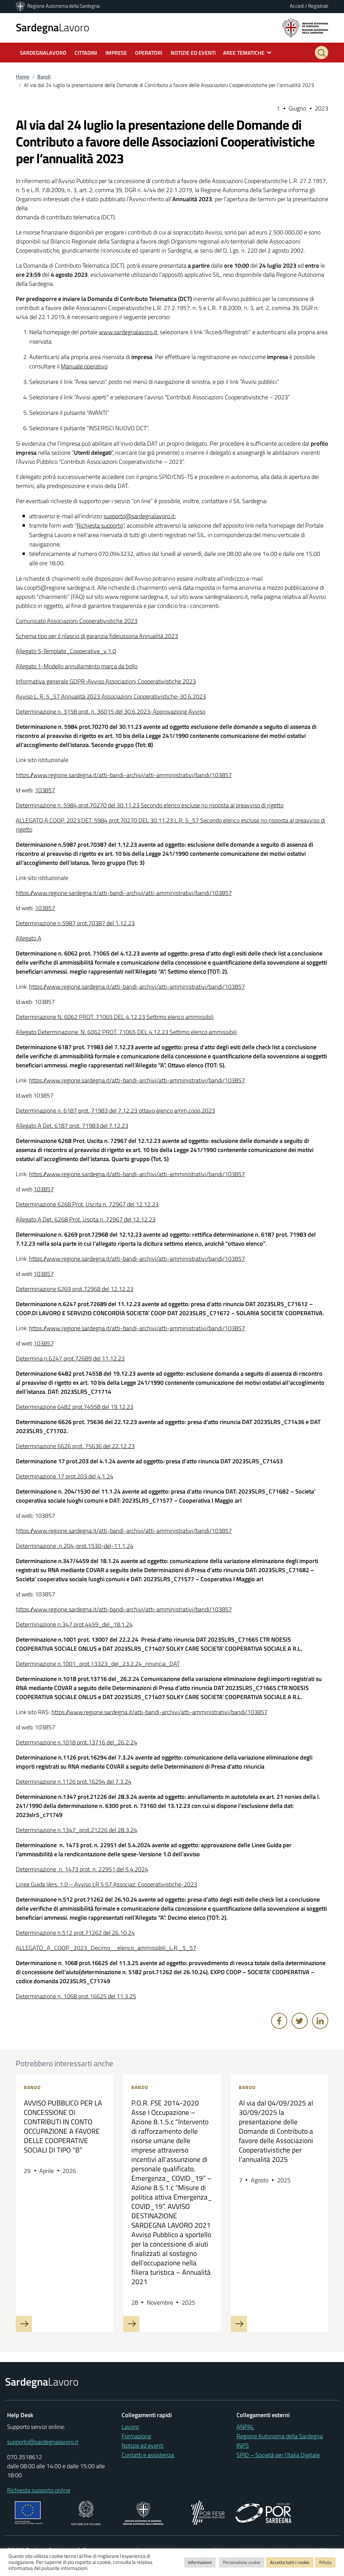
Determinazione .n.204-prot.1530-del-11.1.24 (75, 1546)
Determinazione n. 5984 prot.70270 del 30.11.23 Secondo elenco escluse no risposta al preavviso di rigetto (150, 805)
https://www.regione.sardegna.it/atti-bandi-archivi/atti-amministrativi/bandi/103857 (124, 775)
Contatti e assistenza (148, 2455)
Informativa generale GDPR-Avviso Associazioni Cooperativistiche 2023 (106, 681)
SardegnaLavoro (43, 53)
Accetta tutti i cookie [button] (290, 2562)
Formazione (136, 2436)
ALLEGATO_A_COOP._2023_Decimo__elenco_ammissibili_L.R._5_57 (106, 1948)
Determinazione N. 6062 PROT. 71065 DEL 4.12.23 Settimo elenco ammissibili (115, 1017)
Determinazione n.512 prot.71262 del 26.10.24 (75, 1933)
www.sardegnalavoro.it (128, 332)
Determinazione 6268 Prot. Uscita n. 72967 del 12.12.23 (87, 1204)
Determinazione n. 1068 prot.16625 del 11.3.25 (76, 1996)
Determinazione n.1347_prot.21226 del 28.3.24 (76, 1830)
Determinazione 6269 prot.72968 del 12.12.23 (75, 1289)
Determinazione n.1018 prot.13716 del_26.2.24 (76, 1742)
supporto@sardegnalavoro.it (139, 516)
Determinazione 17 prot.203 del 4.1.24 (64, 1476)
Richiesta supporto (100, 525)
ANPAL (245, 2427)
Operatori (149, 53)
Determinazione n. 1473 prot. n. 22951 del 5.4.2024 (82, 1869)
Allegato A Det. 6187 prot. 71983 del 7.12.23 (72, 1126)
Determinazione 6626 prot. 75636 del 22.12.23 (75, 1446)
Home (23, 77)
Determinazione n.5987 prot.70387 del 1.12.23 (75, 923)
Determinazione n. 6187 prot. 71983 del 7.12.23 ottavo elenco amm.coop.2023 (115, 1111)
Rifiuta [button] (325, 2562)
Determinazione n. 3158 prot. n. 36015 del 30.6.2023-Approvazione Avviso (111, 712)
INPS (243, 2446)
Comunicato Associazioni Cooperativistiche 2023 (77, 621)
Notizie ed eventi (143, 2446)
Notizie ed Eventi (193, 53)
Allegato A (29, 938)
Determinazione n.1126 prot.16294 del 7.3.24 (74, 1782)
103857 (45, 790)
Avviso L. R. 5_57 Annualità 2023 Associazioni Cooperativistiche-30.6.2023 (111, 696)
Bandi (44, 77)
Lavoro (53, 27)
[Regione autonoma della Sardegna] (305, 27)
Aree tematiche (244, 53)
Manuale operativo (84, 366)
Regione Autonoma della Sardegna (63, 6)
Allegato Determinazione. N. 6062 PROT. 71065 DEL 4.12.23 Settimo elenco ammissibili (126, 1032)
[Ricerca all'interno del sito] (321, 53)
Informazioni (200, 2562)
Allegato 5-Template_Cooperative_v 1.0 (66, 651)
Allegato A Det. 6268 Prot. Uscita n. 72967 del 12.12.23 (86, 1219)
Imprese (116, 53)
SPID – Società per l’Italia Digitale (278, 2455)
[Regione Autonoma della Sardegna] (21, 6)
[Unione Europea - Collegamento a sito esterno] (29, 2512)
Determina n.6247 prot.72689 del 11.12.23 (70, 1358)
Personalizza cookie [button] (242, 2562)
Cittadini (86, 53)
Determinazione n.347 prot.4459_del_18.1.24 (74, 1624)
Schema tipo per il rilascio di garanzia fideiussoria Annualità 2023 (97, 636)
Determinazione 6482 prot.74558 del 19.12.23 (75, 1407)
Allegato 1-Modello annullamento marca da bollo (77, 666)
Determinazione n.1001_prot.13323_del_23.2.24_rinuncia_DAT (98, 1664)
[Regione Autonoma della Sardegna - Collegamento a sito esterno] (143, 2512)
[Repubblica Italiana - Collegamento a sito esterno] (86, 2512)
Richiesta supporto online (39, 2490)
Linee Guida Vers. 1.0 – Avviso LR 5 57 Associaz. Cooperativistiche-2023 (106, 1884)
